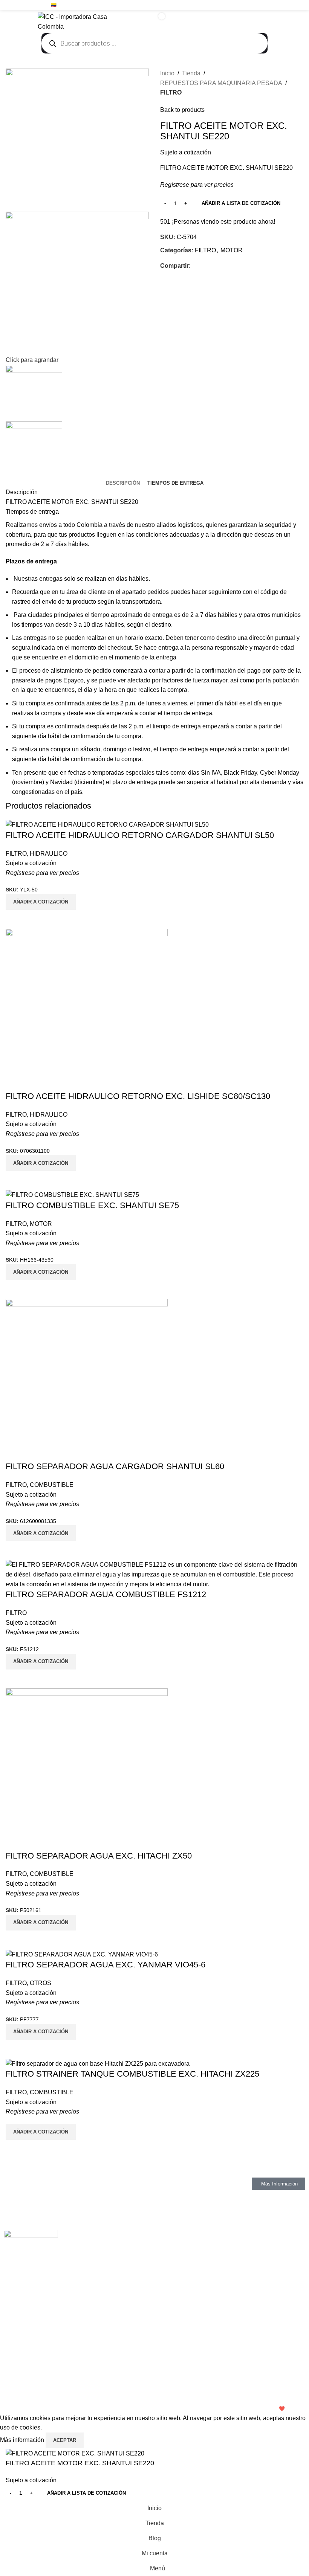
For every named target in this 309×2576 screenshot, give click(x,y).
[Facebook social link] (273, 5)
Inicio (167, 73)
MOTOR (232, 250)
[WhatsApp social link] (299, 5)
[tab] (123, 483)
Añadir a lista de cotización (241, 203)
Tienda (191, 73)
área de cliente (86, 592)
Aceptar (65, 2440)
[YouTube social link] (290, 5)
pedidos (158, 592)
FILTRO (171, 92)
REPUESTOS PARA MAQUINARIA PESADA (221, 83)
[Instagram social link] (282, 5)
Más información (23, 2440)
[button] (41, 2132)
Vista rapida (15, 2149)
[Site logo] (85, 21)
